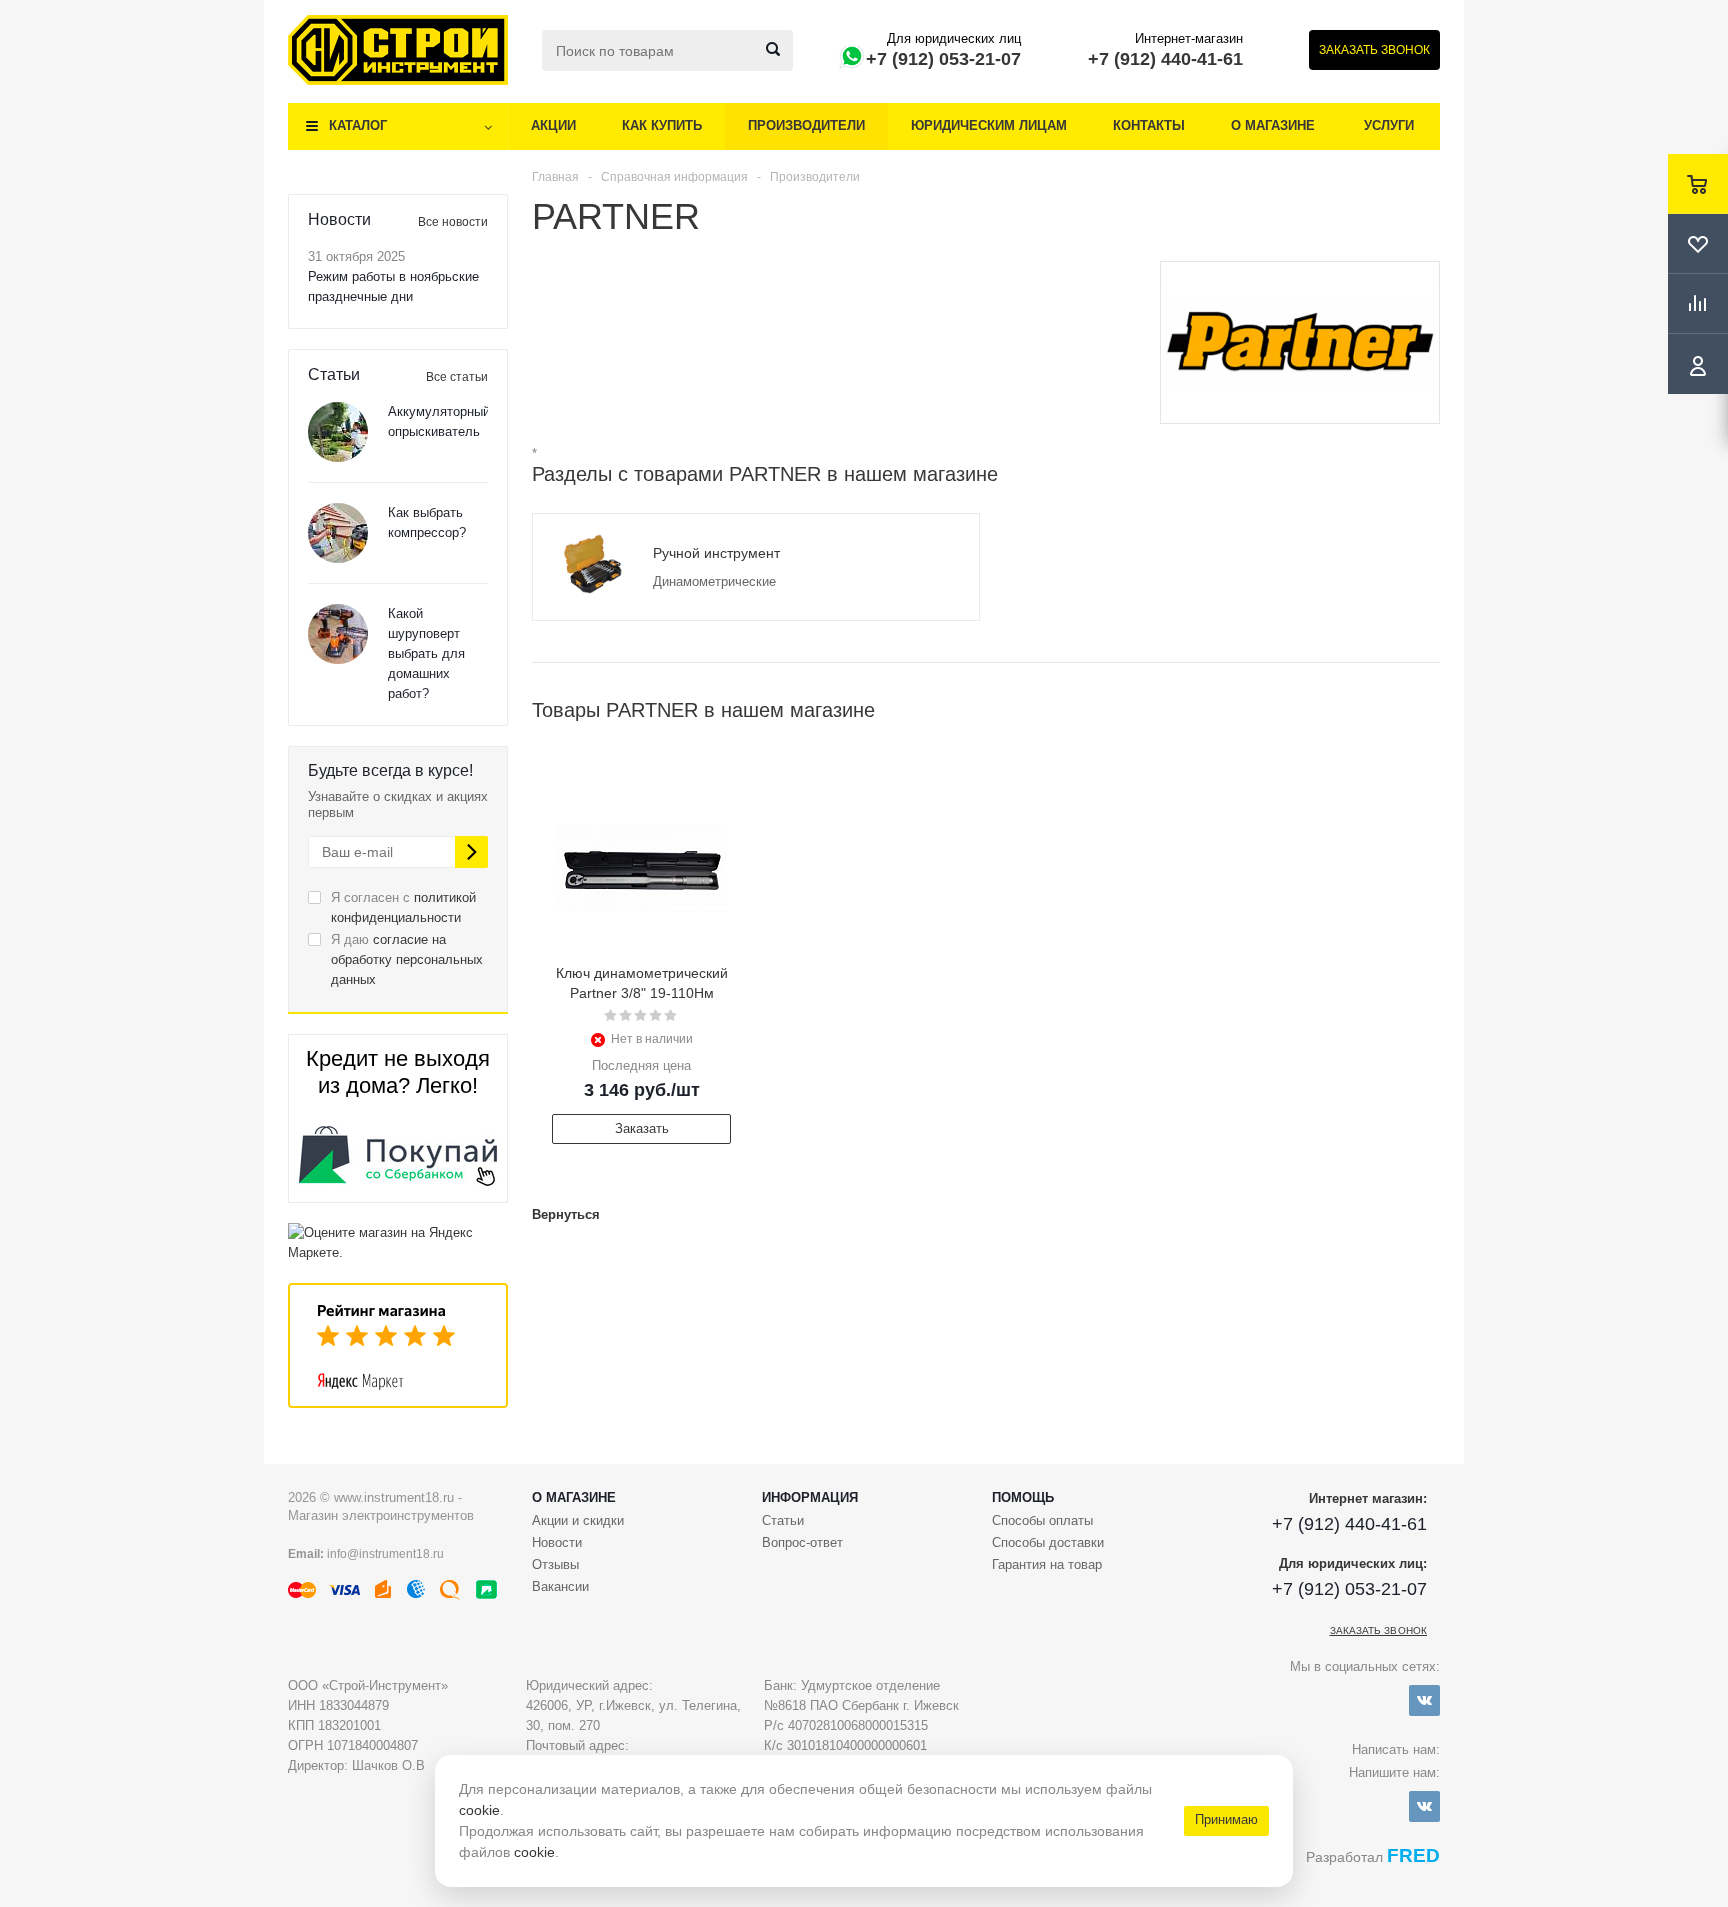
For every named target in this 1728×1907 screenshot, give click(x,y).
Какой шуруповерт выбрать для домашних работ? (426, 653)
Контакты (1149, 125)
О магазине (1273, 125)
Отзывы (555, 1564)
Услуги (1389, 125)
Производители (806, 125)
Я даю (407, 959)
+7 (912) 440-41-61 (1165, 59)
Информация (810, 1497)
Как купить (662, 125)
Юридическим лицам (989, 125)
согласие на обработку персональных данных (407, 959)
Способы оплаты (1042, 1520)
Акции (553, 125)
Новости (557, 1542)
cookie (479, 1810)
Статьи (783, 1520)
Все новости (453, 222)
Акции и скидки (578, 1520)
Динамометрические (714, 581)
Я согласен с (403, 907)
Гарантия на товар (1047, 1564)
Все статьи (457, 377)
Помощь (1023, 1497)
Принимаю (1226, 1819)
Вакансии (560, 1586)
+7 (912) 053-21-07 (943, 59)
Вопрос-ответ (802, 1542)
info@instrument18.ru (385, 1554)
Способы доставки (1048, 1542)
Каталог (358, 125)
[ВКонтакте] (1424, 1700)
